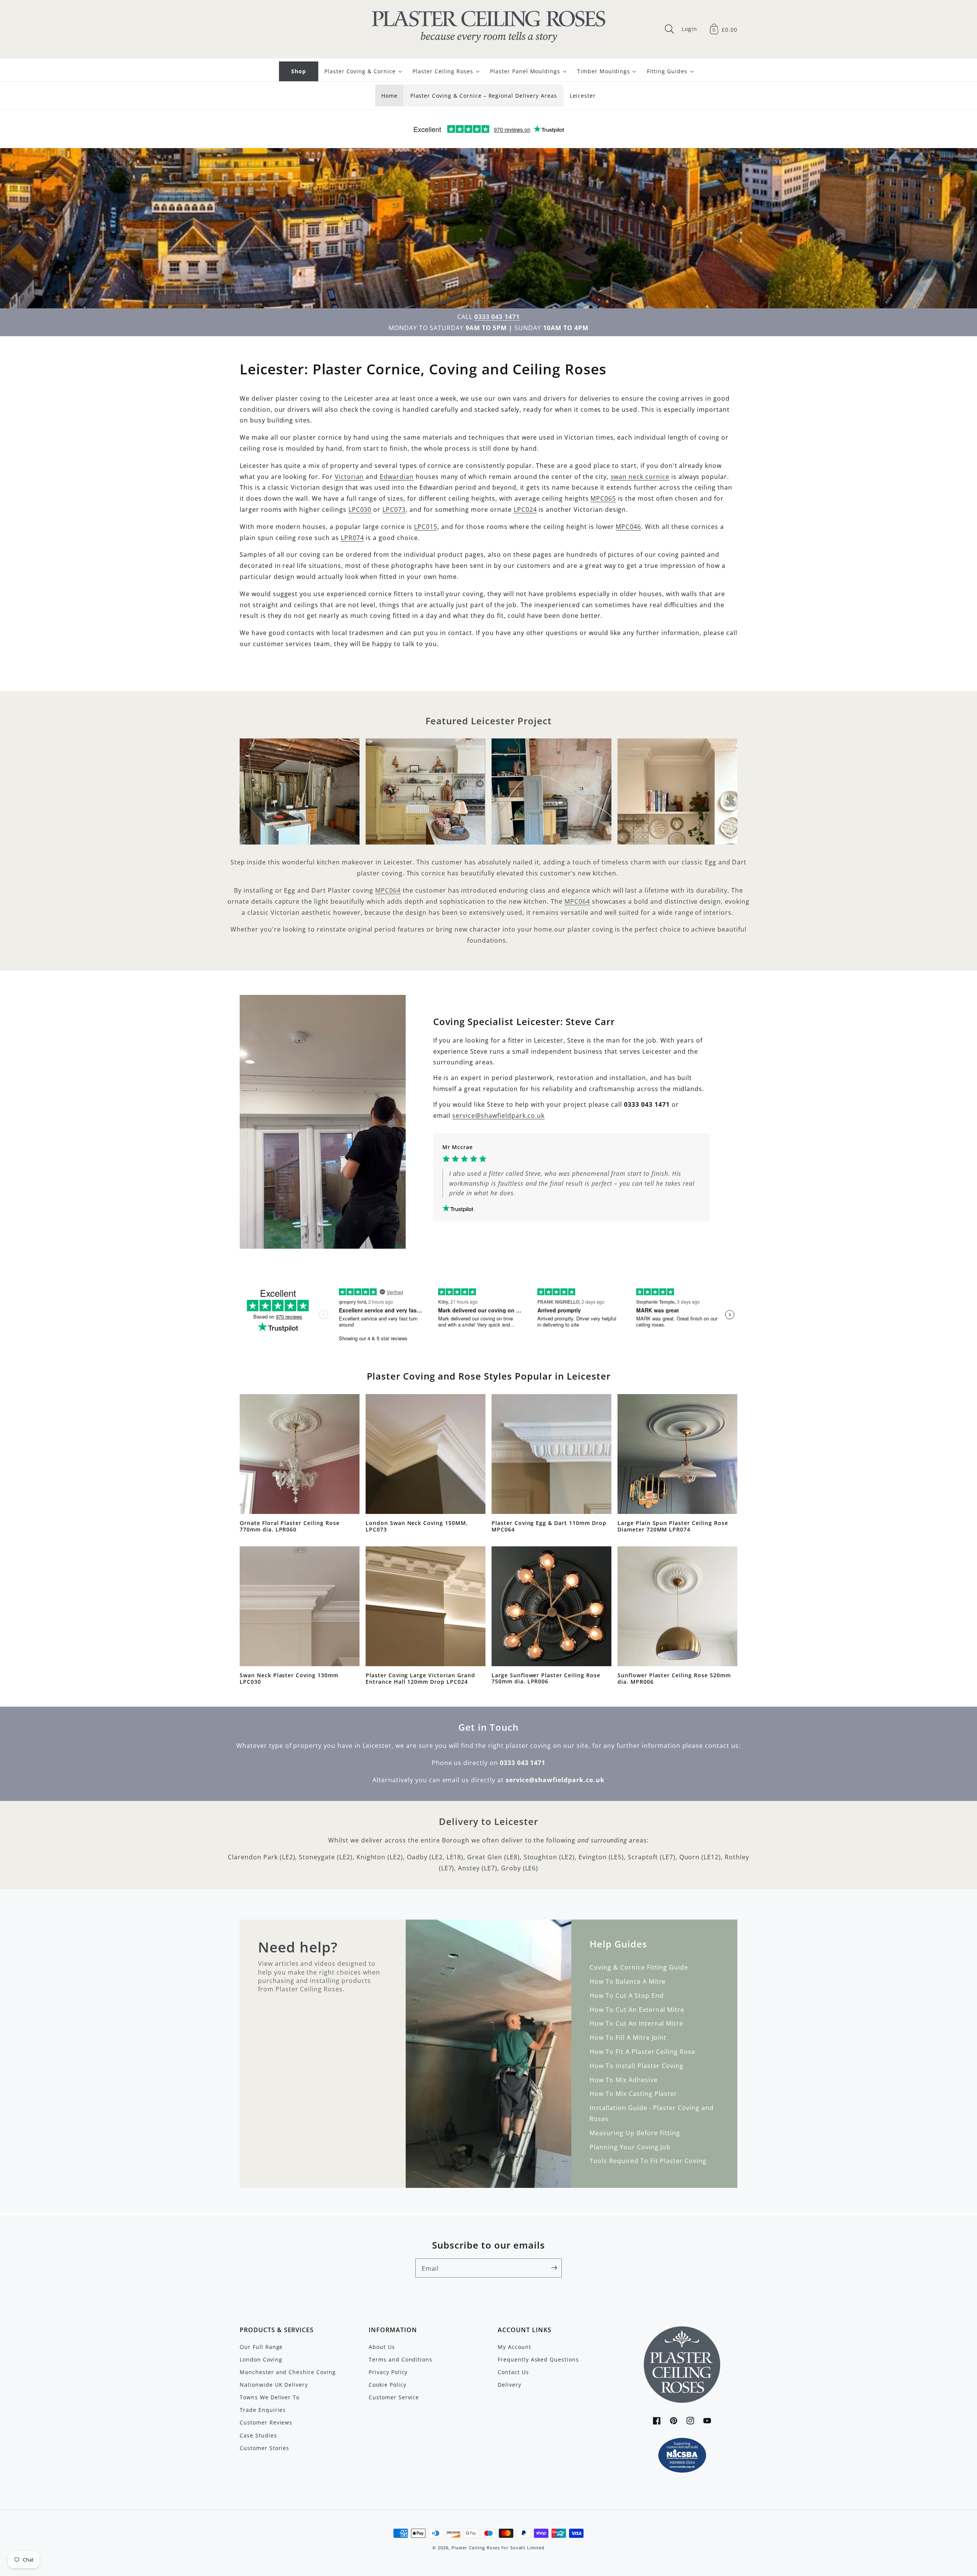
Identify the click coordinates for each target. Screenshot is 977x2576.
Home (389, 96)
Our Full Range (261, 2347)
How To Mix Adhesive (623, 2080)
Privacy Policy (388, 2372)
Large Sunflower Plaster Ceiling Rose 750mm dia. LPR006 (546, 1679)
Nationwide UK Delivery (274, 2385)
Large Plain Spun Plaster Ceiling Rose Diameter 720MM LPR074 (673, 1526)
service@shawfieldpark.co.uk (498, 1116)
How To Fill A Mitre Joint (628, 2038)
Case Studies (258, 2435)
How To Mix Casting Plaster (633, 2094)
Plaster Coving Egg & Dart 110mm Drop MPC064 (549, 1526)
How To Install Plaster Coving (637, 2066)
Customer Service (394, 2397)
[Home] (488, 29)
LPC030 (360, 509)
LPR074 (352, 538)
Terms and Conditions (401, 2359)
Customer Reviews (266, 2422)
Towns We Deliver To (270, 2397)
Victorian (349, 477)
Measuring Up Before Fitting (635, 2133)
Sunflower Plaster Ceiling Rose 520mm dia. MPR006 (674, 1679)
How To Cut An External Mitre (637, 2010)
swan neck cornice (640, 477)
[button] (669, 29)
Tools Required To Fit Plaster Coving (648, 2161)
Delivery (509, 2385)
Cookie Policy (387, 2385)
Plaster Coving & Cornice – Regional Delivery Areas (484, 96)
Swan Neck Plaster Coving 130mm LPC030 (289, 1679)
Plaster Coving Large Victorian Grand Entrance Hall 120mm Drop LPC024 (420, 1679)
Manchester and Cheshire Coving (288, 2372)
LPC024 (525, 509)
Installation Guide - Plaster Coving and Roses (651, 2113)
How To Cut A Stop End (626, 1996)
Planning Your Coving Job (630, 2147)
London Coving (261, 2359)
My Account (514, 2347)
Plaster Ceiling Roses (476, 2548)
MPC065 (603, 498)
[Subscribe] (554, 2268)
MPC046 (628, 527)
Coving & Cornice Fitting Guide (639, 1967)
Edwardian (397, 477)
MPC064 (388, 890)
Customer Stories (264, 2448)
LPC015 (426, 527)
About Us (382, 2347)
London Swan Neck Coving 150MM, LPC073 (417, 1526)
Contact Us (513, 2372)
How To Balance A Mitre (628, 1981)
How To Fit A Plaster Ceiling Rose (642, 2052)
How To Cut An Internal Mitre (636, 2023)
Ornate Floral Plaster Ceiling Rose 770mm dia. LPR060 (290, 1526)
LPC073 (394, 509)
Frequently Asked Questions (538, 2359)
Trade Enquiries (263, 2410)
